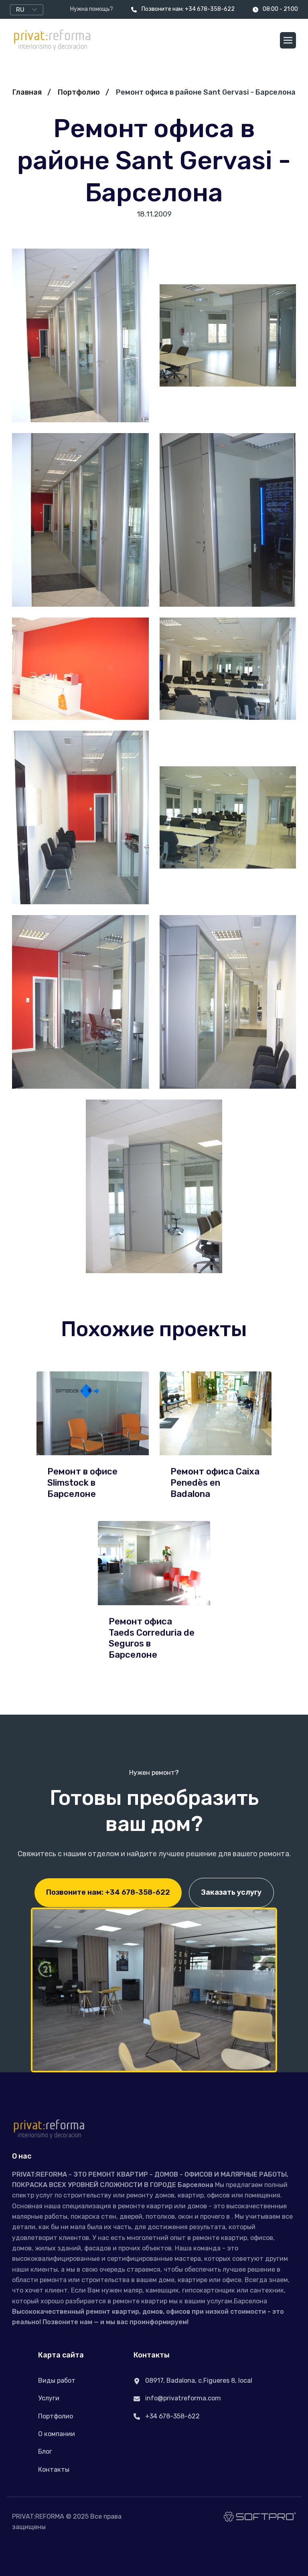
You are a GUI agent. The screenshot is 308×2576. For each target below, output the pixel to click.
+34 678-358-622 (172, 2416)
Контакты (54, 2470)
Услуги (49, 2398)
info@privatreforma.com (182, 2398)
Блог (45, 2451)
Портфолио (79, 92)
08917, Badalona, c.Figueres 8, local (198, 2381)
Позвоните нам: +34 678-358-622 (188, 9)
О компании (57, 2434)
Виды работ (57, 2381)
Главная (27, 92)
